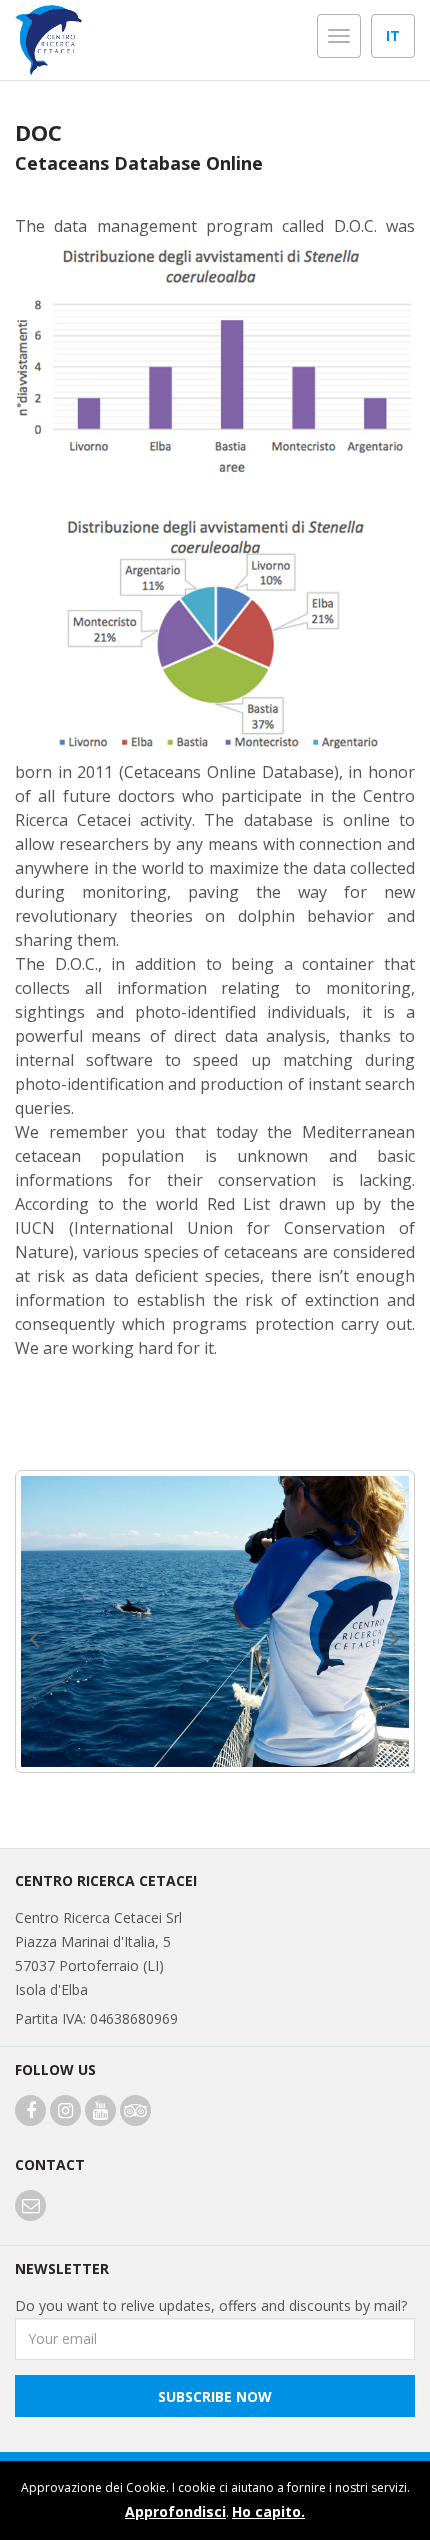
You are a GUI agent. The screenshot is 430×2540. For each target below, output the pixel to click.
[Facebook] (30, 2111)
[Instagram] (65, 2111)
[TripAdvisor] (135, 2111)
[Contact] (30, 2206)
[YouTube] (100, 2111)
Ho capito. (268, 2511)
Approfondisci (175, 2511)
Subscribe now (215, 2396)
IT (393, 35)
